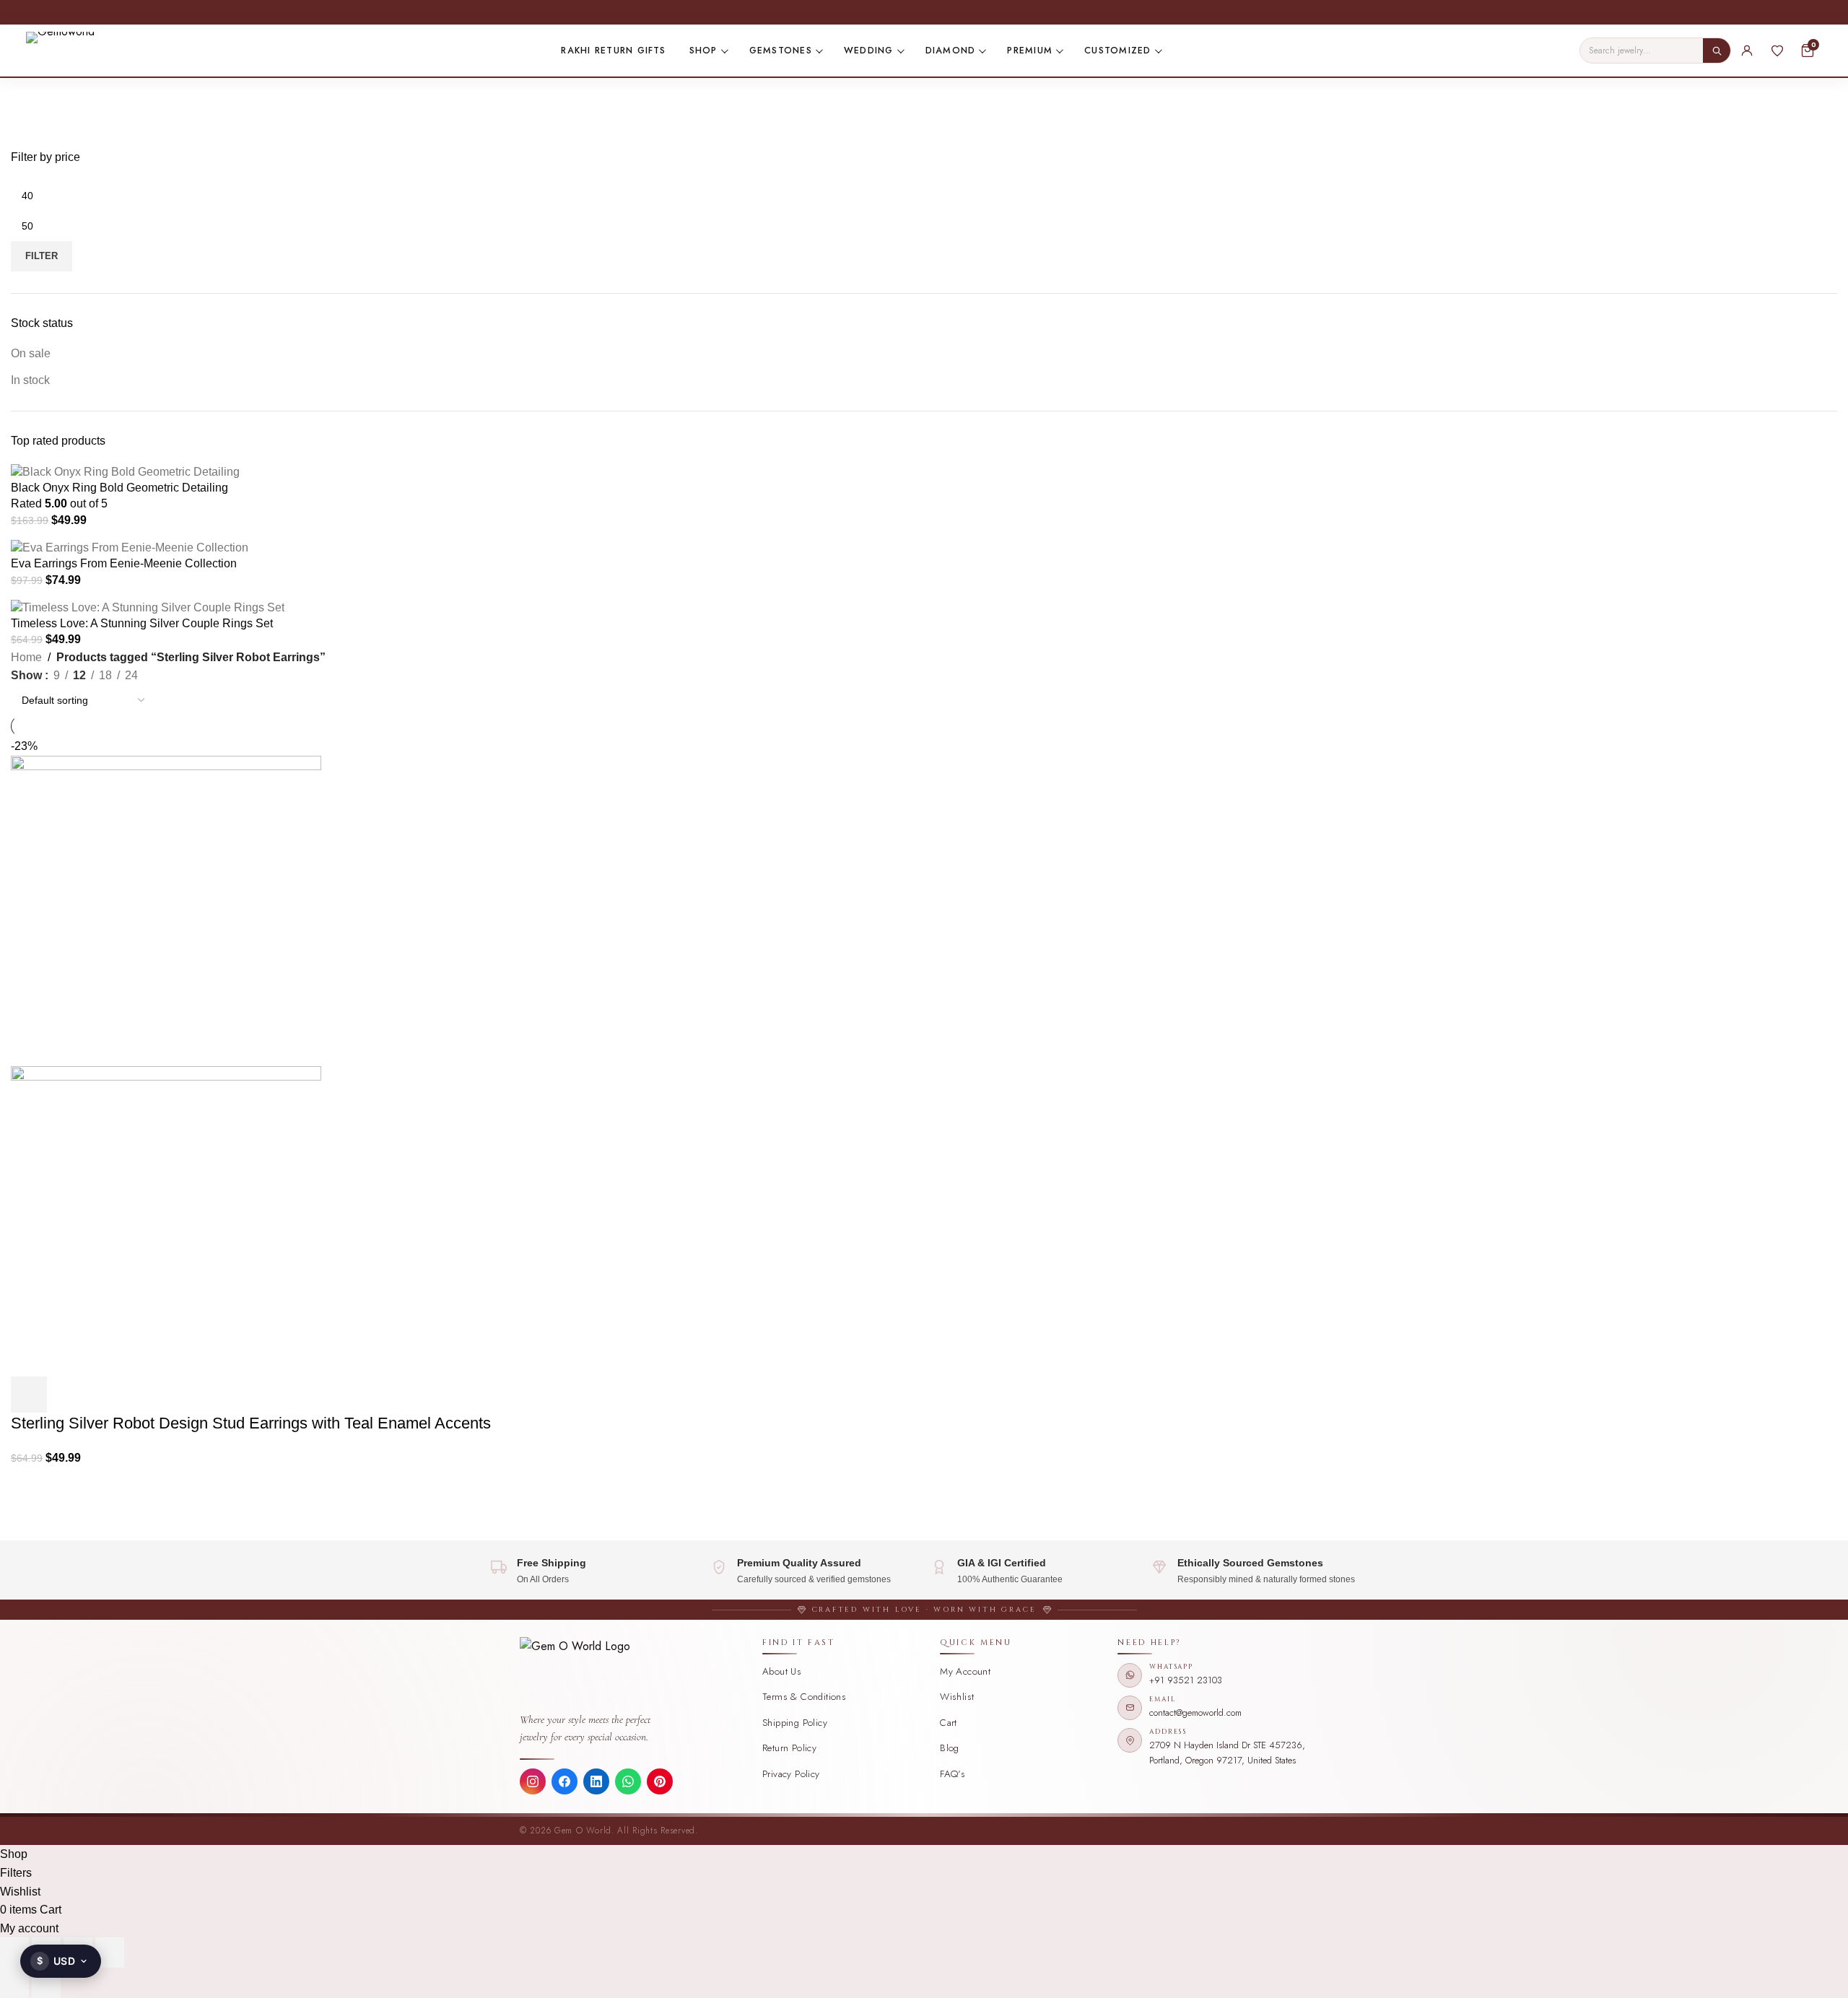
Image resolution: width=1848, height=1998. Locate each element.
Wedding (869, 51)
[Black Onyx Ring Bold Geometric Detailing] (125, 471)
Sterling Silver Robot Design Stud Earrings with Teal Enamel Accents (251, 1423)
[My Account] (1747, 51)
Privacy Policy (791, 1774)
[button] (29, 1395)
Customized (1117, 51)
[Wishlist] (1777, 51)
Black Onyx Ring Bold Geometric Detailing (119, 488)
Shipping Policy (795, 1723)
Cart (949, 1723)
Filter (42, 256)
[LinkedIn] (596, 1781)
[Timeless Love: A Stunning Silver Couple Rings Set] (148, 607)
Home (26, 657)
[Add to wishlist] (107, 1395)
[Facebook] (565, 1781)
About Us (782, 1671)
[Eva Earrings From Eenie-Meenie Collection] (130, 547)
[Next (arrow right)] (46, 1983)
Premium (1030, 51)
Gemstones (781, 51)
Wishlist (957, 1697)
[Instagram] (533, 1781)
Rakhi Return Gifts (613, 51)
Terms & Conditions (804, 1697)
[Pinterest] (660, 1781)
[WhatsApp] (628, 1781)
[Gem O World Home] (633, 1673)
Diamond (951, 51)
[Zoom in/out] (14, 1953)
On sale (31, 353)
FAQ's (953, 1774)
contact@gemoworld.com (1195, 1713)
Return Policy (789, 1748)
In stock (30, 380)
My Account (965, 1671)
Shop (703, 51)
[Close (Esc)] (110, 1953)
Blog (950, 1748)
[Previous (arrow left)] (14, 1983)
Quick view (68, 1395)
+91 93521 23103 (1186, 1680)
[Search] (1717, 51)
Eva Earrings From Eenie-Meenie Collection (124, 563)
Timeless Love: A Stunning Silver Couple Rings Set (142, 623)
